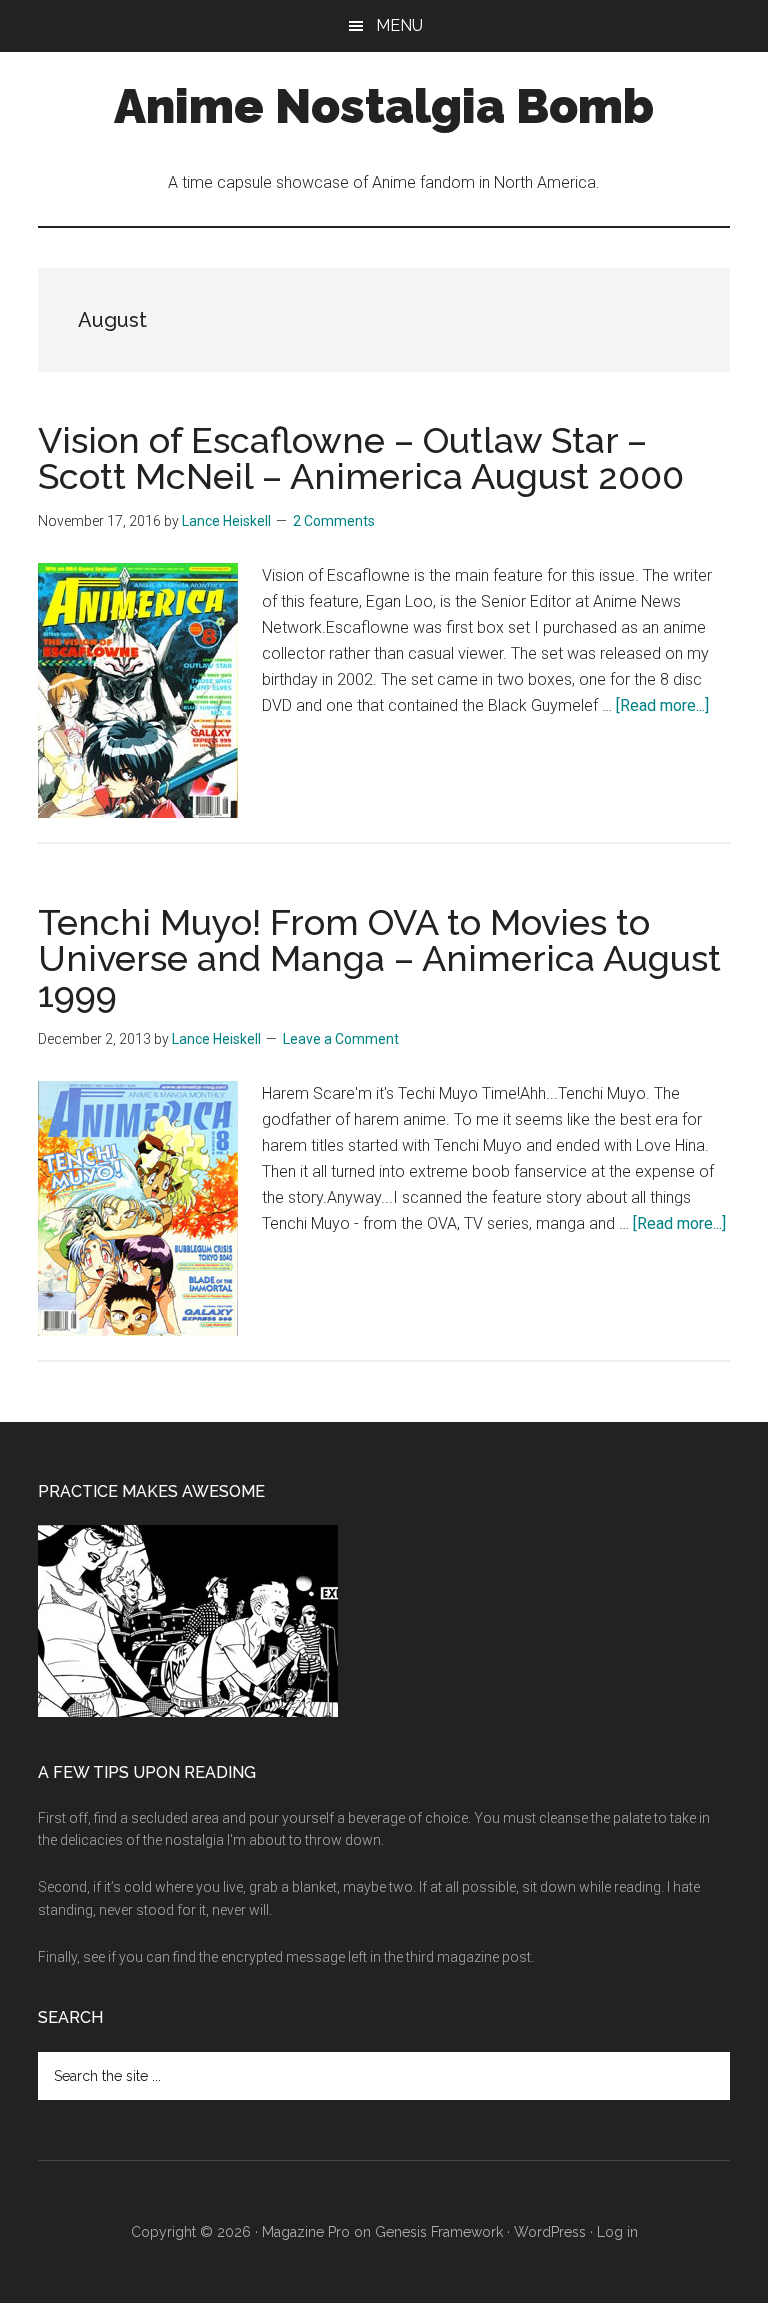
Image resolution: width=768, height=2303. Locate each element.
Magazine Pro (306, 2232)
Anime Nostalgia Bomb (384, 106)
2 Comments (334, 521)
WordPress (550, 2232)
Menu (399, 25)
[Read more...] (662, 705)
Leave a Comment (341, 1039)
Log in (617, 2232)
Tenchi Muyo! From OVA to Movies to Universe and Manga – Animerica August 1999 (379, 958)
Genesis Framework (439, 2232)
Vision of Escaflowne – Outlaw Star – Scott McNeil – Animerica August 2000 (361, 458)
